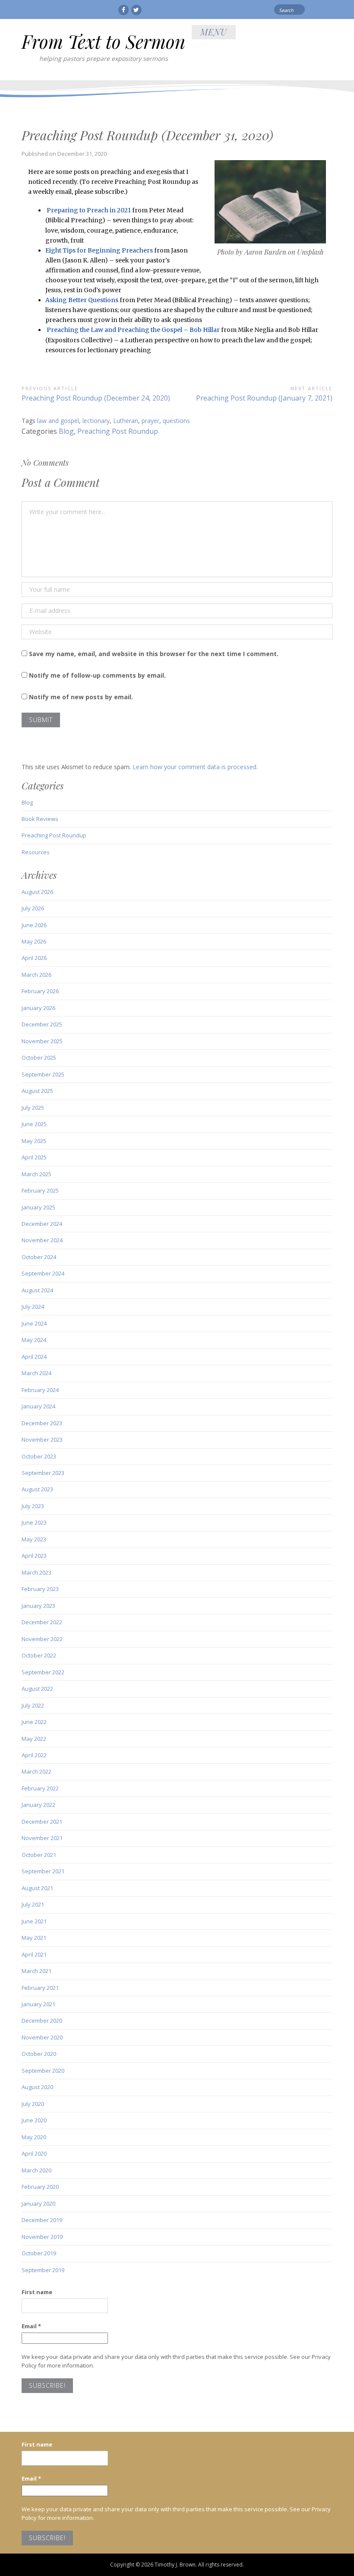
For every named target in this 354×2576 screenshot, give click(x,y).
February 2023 (40, 1589)
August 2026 (37, 892)
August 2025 (37, 1091)
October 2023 (39, 1456)
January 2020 (38, 2203)
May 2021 (34, 1938)
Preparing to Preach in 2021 (89, 210)
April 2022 (34, 1755)
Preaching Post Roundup (118, 431)
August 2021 (37, 1888)
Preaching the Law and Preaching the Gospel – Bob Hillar (133, 330)
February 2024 (40, 1390)
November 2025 (42, 1041)
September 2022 (43, 1672)
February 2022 (40, 1788)
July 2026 (33, 908)
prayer (150, 421)
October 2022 (39, 1655)
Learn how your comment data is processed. (195, 767)
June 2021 (34, 1921)
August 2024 (37, 1290)
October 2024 (39, 1257)
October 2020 (39, 2054)
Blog (66, 431)
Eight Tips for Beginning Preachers (99, 250)
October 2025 (39, 1058)
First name (37, 2292)
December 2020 (42, 2020)
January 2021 (38, 2004)
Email (31, 2326)
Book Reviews (40, 819)
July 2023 (33, 1506)
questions (176, 421)
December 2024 (42, 1224)
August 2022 (37, 1689)
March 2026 (36, 975)
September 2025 (43, 1074)
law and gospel (58, 421)
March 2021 (36, 1971)
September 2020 (43, 2071)
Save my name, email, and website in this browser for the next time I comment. (154, 654)
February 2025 (40, 1190)
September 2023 (43, 1473)
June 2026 (34, 925)
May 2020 (34, 2137)
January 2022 (38, 1805)
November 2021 (42, 1838)
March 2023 (36, 1572)
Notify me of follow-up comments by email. (97, 675)
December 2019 (42, 2220)
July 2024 (33, 1307)
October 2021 (39, 1855)
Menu (214, 32)
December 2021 (42, 1822)
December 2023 (42, 1423)
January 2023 (38, 1606)
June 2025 (34, 1124)
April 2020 (34, 2153)
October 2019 (39, 2253)
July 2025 (33, 1108)
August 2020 (37, 2087)
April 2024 (34, 1357)
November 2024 (42, 1240)
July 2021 (33, 1904)
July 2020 (33, 2104)
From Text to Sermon (103, 41)
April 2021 (34, 1954)
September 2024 (43, 1273)
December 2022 (42, 1622)
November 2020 (42, 2037)
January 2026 (38, 1008)
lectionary (96, 421)
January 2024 (38, 1406)
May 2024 (34, 1340)
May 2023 (34, 1539)
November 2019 (42, 2237)
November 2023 (42, 1440)
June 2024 (34, 1323)
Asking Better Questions (82, 300)
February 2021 (40, 1988)
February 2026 (40, 991)
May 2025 (34, 1141)
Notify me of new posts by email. (81, 697)
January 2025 (38, 1207)
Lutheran (126, 421)
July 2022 (33, 1705)
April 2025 (34, 1157)
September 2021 (43, 1871)
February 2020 (40, 2187)
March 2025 (36, 1174)
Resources (36, 852)
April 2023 (34, 1556)
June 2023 (34, 1522)
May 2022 (34, 1739)
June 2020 (34, 2120)
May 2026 (34, 941)
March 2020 (36, 2170)
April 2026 (34, 958)
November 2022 (42, 1639)
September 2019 (43, 2270)
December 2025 (42, 1024)
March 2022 (36, 1771)
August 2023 (37, 1489)
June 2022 (34, 1722)
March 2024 (36, 1373)
